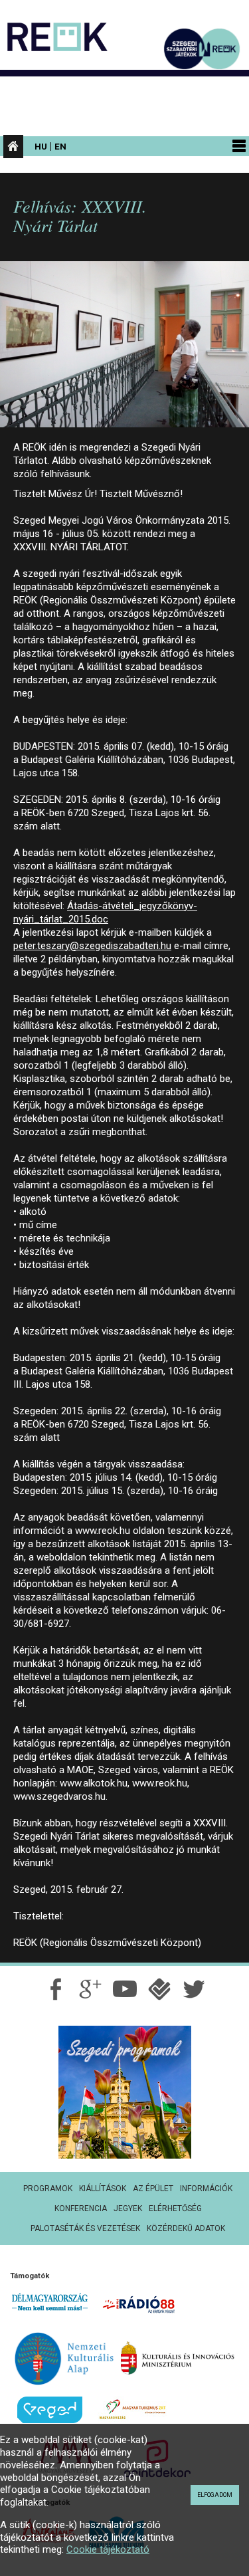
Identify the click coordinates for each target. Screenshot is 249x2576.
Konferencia (81, 2208)
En (60, 146)
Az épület (153, 2189)
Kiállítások (103, 2189)
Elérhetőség (175, 2208)
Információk (206, 2189)
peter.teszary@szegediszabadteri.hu (92, 946)
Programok (48, 2189)
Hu (41, 146)
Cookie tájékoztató (108, 2549)
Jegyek (128, 2208)
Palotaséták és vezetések (85, 2228)
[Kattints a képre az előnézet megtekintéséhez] (124, 350)
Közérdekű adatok (186, 2228)
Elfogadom (215, 2495)
